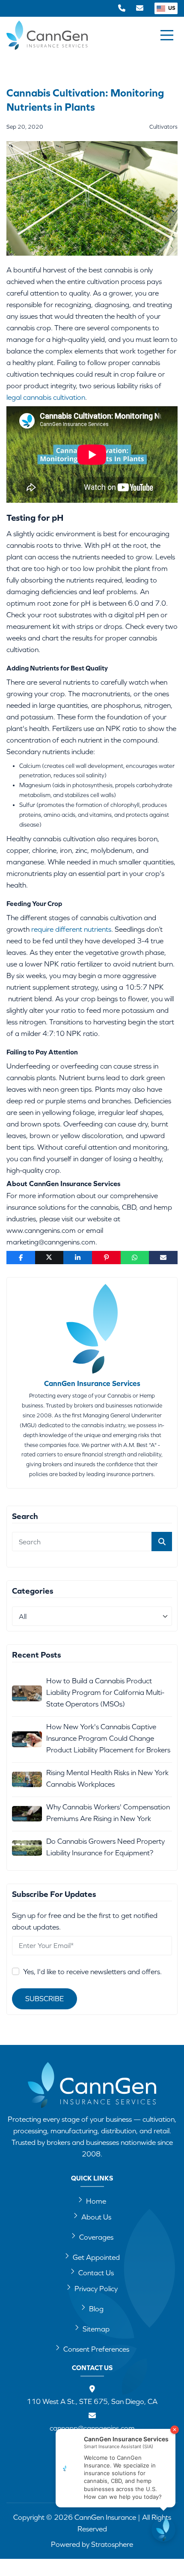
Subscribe (45, 1999)
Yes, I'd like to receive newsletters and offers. (92, 1972)
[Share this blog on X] (49, 1258)
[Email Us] (140, 8)
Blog (96, 2309)
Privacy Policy (96, 2289)
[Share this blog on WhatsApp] (135, 1258)
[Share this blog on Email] (163, 1258)
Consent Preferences (96, 2349)
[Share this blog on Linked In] (78, 1258)
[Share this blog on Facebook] (21, 1258)
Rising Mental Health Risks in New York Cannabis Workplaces (107, 1778)
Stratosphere (112, 2544)
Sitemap (96, 2329)
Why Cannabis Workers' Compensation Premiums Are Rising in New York (108, 1813)
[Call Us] (122, 8)
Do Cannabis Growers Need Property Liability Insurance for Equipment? (105, 1847)
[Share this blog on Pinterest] (106, 1258)
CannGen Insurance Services (92, 1383)
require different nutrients (71, 929)
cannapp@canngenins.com (92, 2428)
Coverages (96, 2237)
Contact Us (96, 2273)
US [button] (171, 8)
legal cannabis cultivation (46, 397)
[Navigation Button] (167, 35)
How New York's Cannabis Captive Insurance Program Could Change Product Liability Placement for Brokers (108, 1738)
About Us (96, 2217)
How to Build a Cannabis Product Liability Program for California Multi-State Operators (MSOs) (105, 1692)
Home (96, 2201)
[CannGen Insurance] (92, 2085)
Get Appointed (96, 2257)
